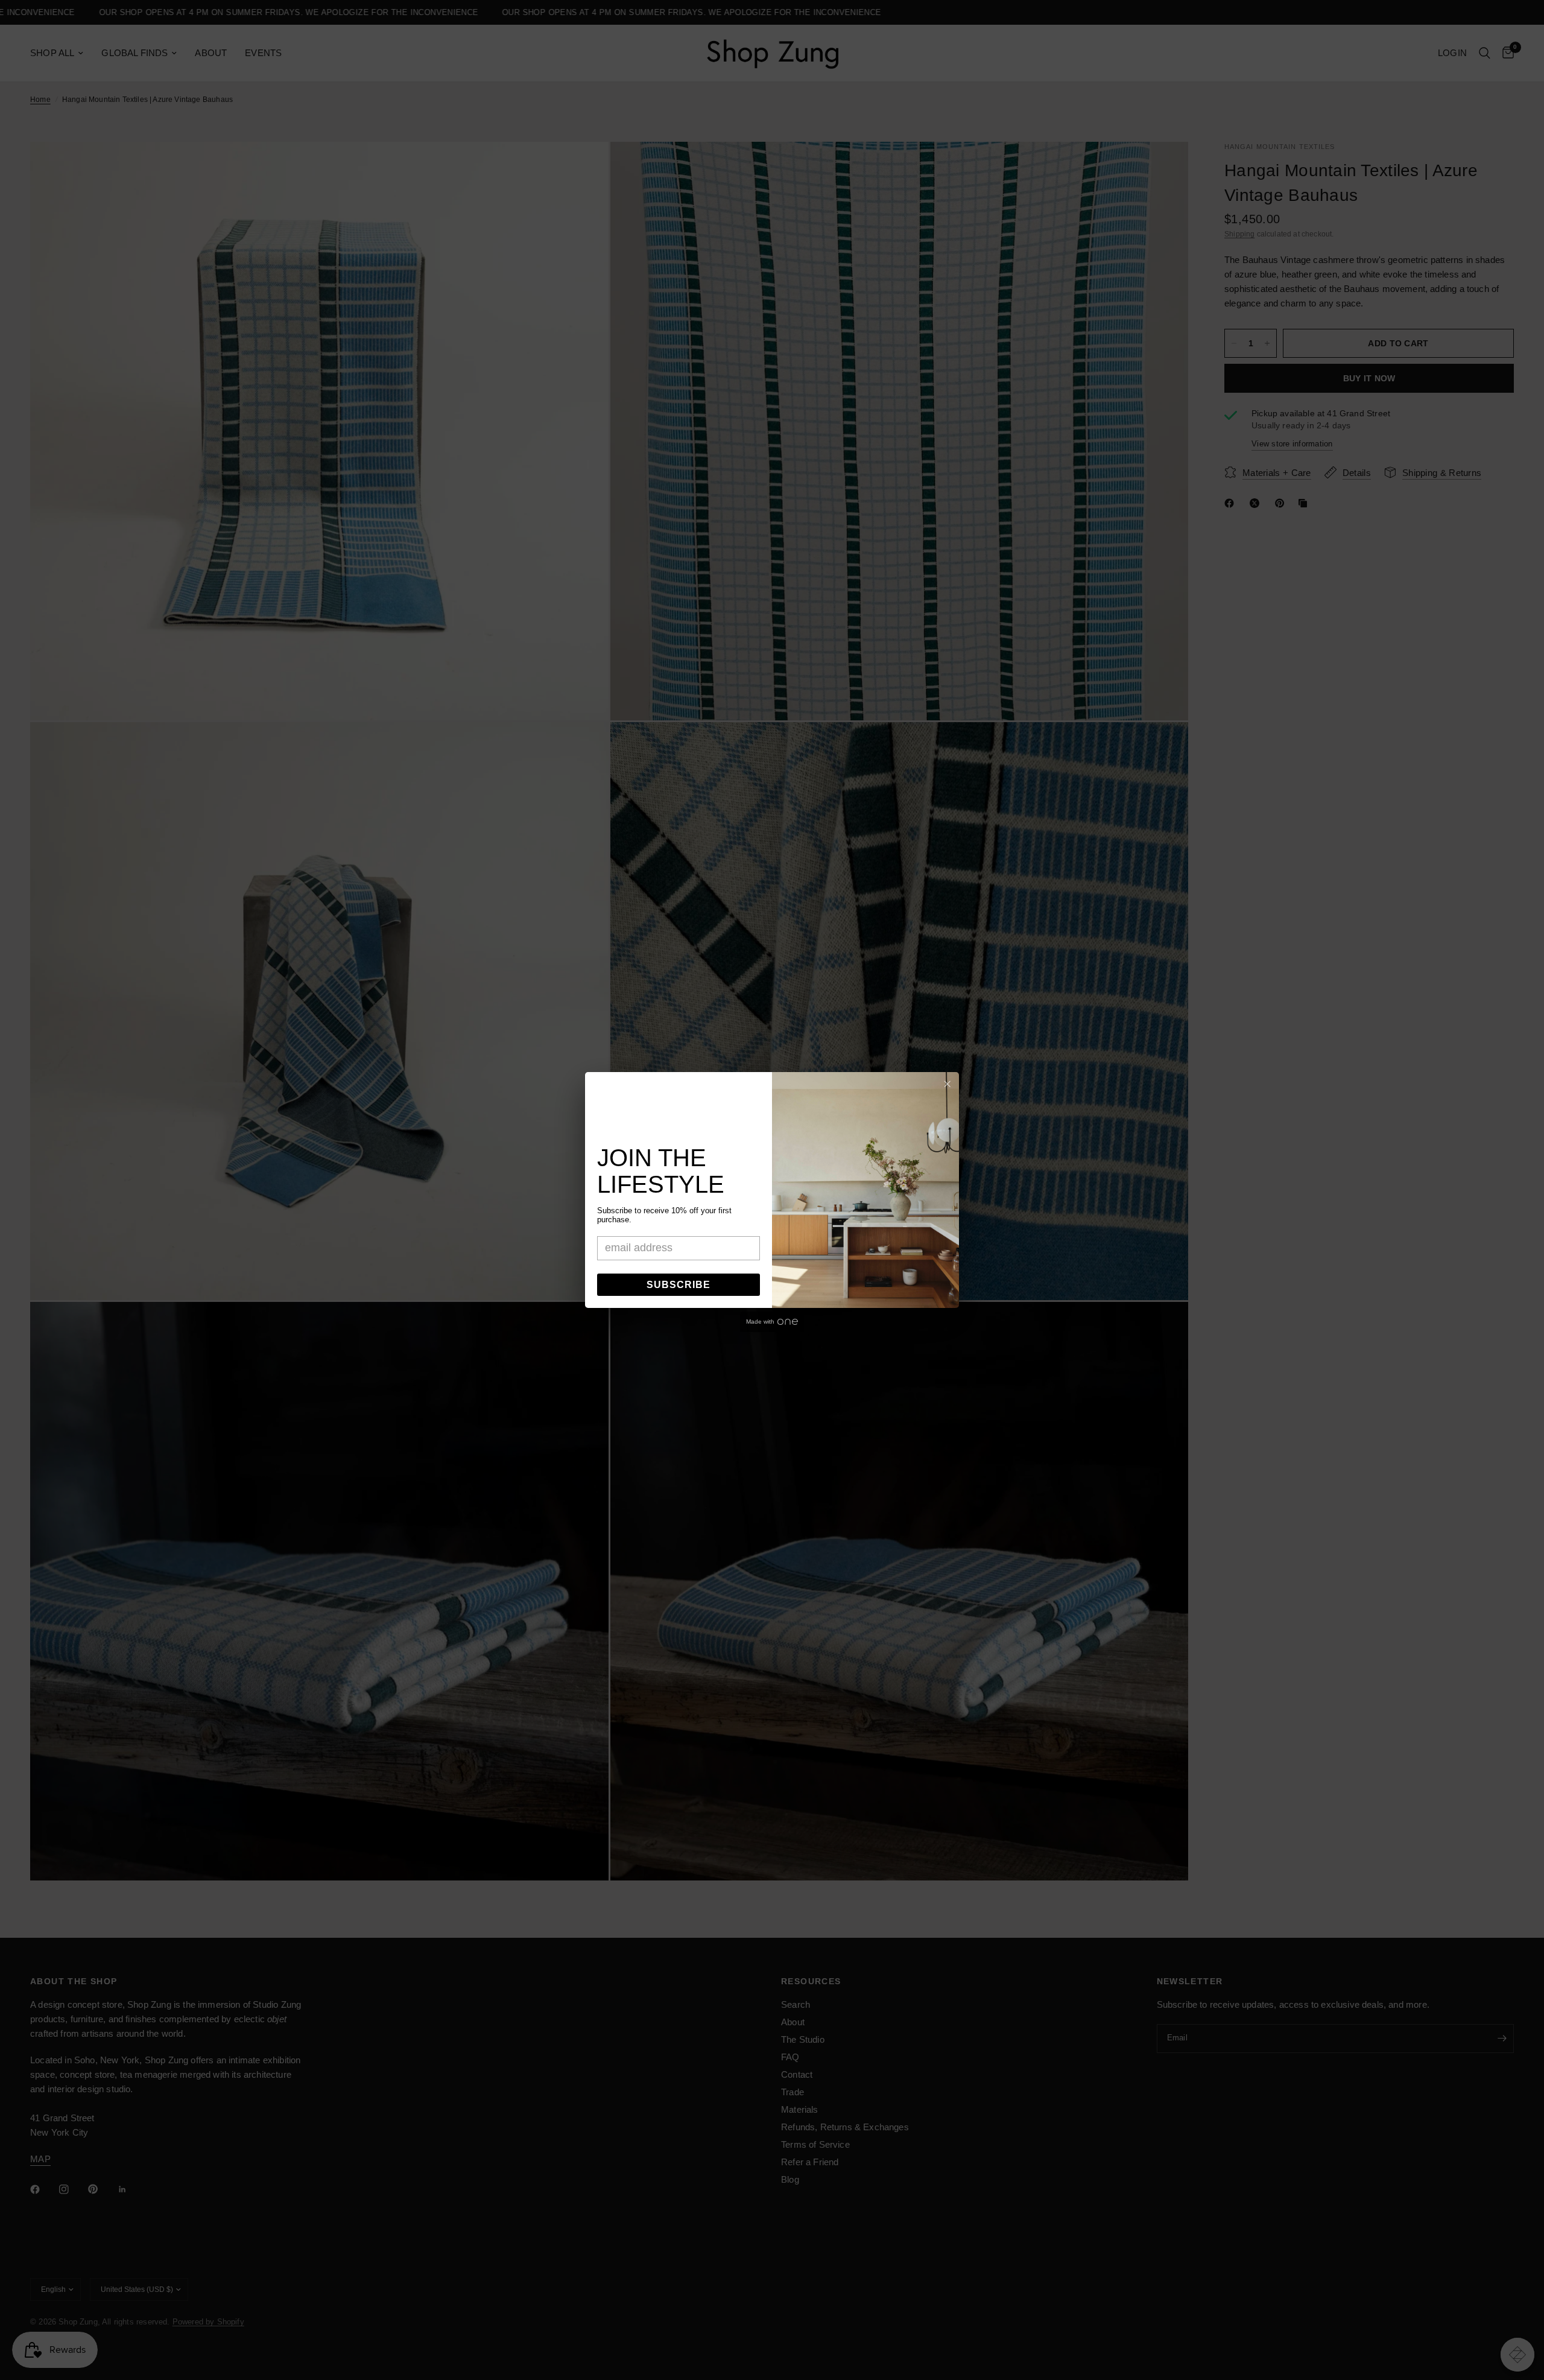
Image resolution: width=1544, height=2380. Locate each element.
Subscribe (679, 1285)
